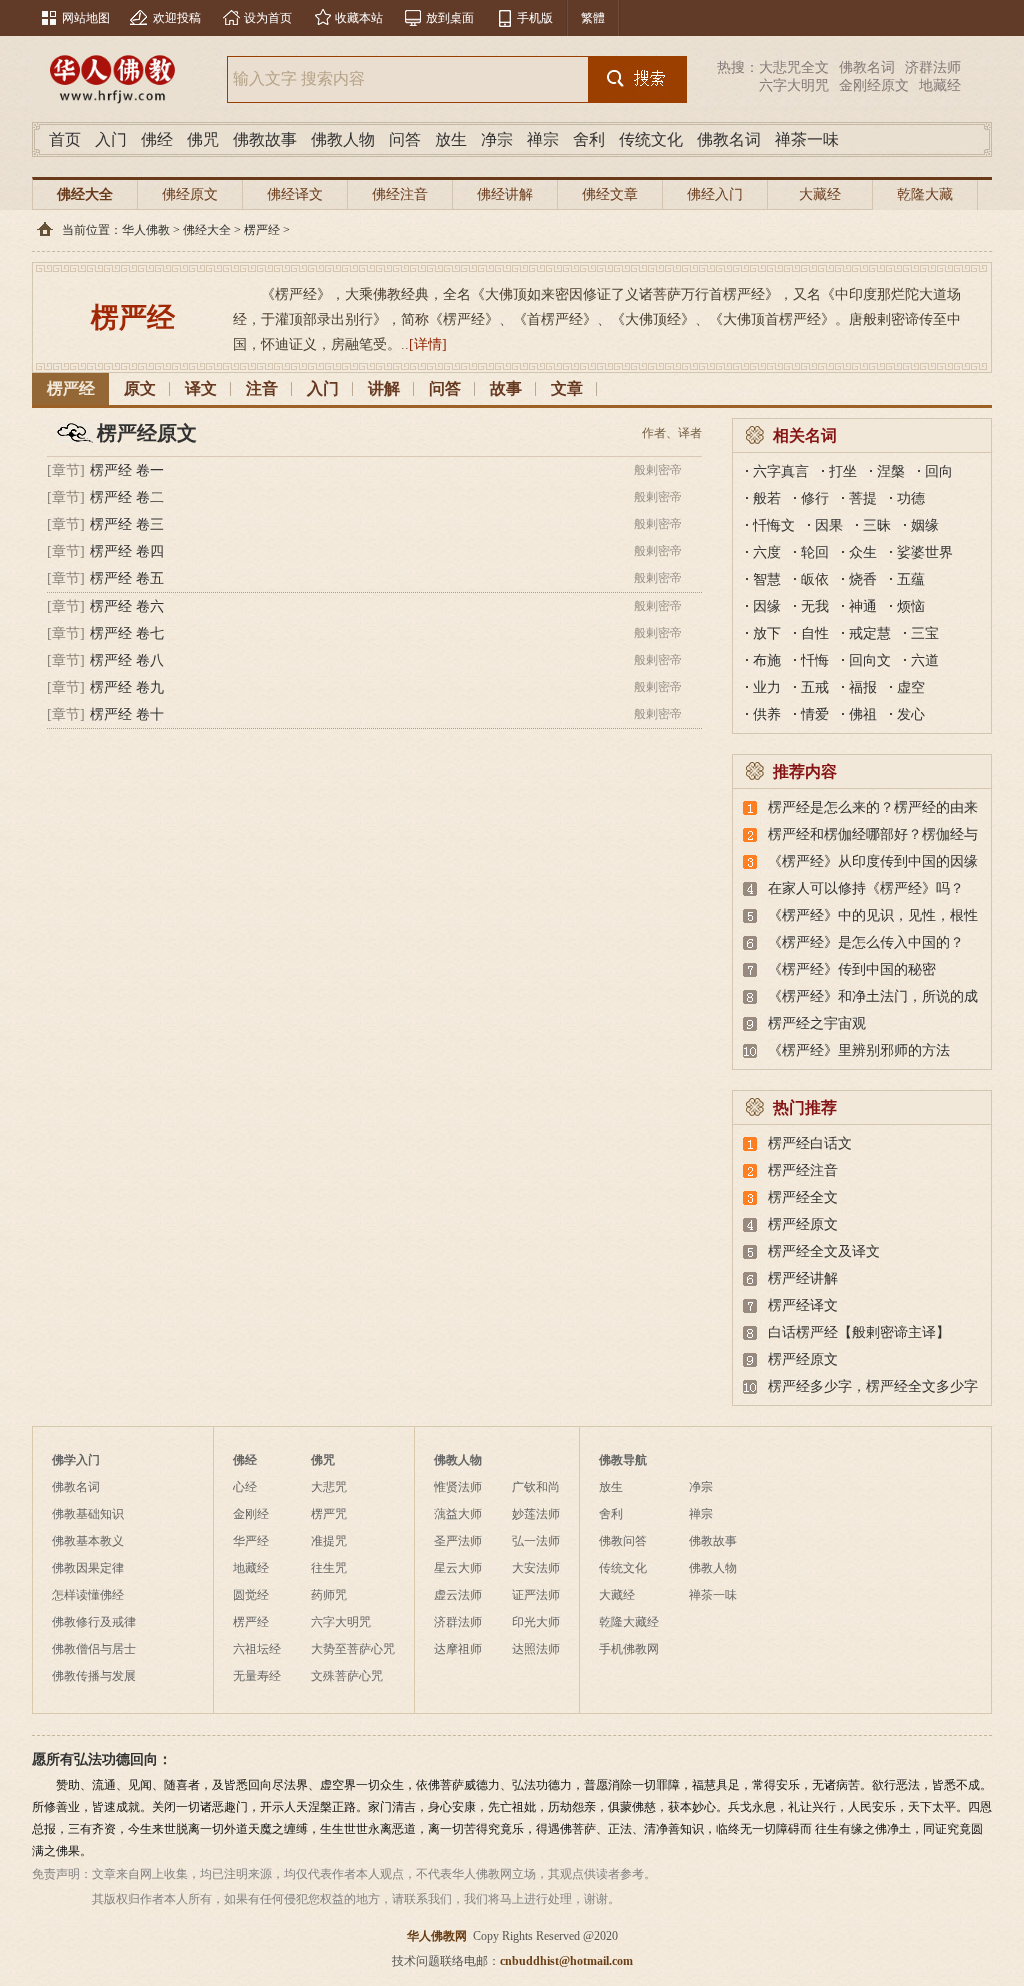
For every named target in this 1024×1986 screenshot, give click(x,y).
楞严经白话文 (810, 1143)
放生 (451, 139)
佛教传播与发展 (94, 1676)
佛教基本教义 (88, 1541)
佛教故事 (265, 139)
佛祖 (863, 714)
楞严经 (262, 230)
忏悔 (815, 660)
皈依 (815, 579)
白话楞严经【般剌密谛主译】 (859, 1332)
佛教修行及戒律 (94, 1622)
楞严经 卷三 (127, 524)
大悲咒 (329, 1487)
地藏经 (940, 85)
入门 (111, 139)
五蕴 (911, 579)
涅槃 (891, 471)
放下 (767, 633)
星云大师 (458, 1568)
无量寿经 (257, 1676)
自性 (815, 633)
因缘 (767, 606)
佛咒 (203, 139)
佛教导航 (623, 1460)
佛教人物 (343, 139)
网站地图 (86, 18)
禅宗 (543, 139)
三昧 (877, 525)
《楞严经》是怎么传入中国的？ (866, 942)
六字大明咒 (794, 85)
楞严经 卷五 (127, 578)
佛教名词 (867, 67)
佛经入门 (715, 194)
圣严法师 (458, 1541)
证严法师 (536, 1595)
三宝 (925, 633)
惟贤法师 (458, 1487)
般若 (767, 498)
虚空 (911, 687)
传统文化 (651, 139)
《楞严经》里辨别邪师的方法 (859, 1050)
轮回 (815, 552)
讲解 (384, 388)
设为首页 (268, 18)
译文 (201, 388)
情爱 (815, 714)
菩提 (863, 498)
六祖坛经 (257, 1649)
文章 (567, 388)
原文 (140, 388)
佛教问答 (623, 1541)
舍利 (589, 139)
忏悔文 (774, 525)
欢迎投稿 (177, 18)
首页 (65, 139)
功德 (911, 498)
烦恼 (911, 606)
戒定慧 (870, 633)
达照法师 (536, 1649)
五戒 (815, 687)
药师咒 (329, 1595)
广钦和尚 (536, 1487)
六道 (925, 660)
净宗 (497, 139)
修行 (815, 498)
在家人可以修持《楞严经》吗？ (866, 888)
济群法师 (933, 67)
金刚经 (251, 1514)
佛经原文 (190, 194)
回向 (939, 471)
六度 (767, 552)
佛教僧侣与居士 (94, 1649)
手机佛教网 (629, 1649)
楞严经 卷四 (127, 551)
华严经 (251, 1541)
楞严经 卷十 (127, 714)
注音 (262, 388)
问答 (405, 139)
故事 (506, 388)
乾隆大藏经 (925, 209)
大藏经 (820, 194)
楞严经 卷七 (127, 633)
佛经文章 (610, 194)
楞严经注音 (803, 1170)
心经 (245, 1487)
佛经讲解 (505, 194)
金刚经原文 (874, 85)
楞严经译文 (803, 1305)
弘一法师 (536, 1541)
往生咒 (329, 1568)
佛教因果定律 (88, 1568)
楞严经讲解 (803, 1278)
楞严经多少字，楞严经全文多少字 (873, 1386)
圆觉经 (251, 1595)
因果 (829, 525)
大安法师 (536, 1568)
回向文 (870, 660)
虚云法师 (458, 1595)
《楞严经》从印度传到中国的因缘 (873, 861)
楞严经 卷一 (127, 470)
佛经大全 (85, 194)
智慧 (767, 579)
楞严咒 (329, 1514)
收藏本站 (359, 18)
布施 (767, 660)
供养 (767, 714)
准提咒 (329, 1541)
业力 (767, 687)
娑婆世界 (925, 552)
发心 (911, 714)
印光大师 (536, 1622)
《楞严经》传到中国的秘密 (852, 969)
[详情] (428, 344)
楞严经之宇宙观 (817, 1023)
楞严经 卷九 (127, 687)
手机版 (535, 18)
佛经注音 (400, 194)
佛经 (157, 139)
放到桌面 (450, 18)
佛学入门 (76, 1460)
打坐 (843, 471)
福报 (863, 687)
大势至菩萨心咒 (353, 1649)
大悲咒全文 (794, 67)
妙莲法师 (536, 1514)
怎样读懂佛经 (88, 1595)
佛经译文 (295, 194)
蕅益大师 (458, 1514)
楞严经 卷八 (127, 660)
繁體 (593, 18)
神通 (863, 606)
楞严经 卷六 (127, 606)
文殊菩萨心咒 (347, 1676)
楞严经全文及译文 (824, 1251)
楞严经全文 (803, 1197)
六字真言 (781, 471)
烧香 (863, 579)
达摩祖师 (458, 1649)
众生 (863, 552)
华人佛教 (146, 230)
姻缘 (925, 525)
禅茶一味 (807, 139)
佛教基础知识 (88, 1514)
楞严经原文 (803, 1224)
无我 (815, 606)
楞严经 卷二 (127, 497)
